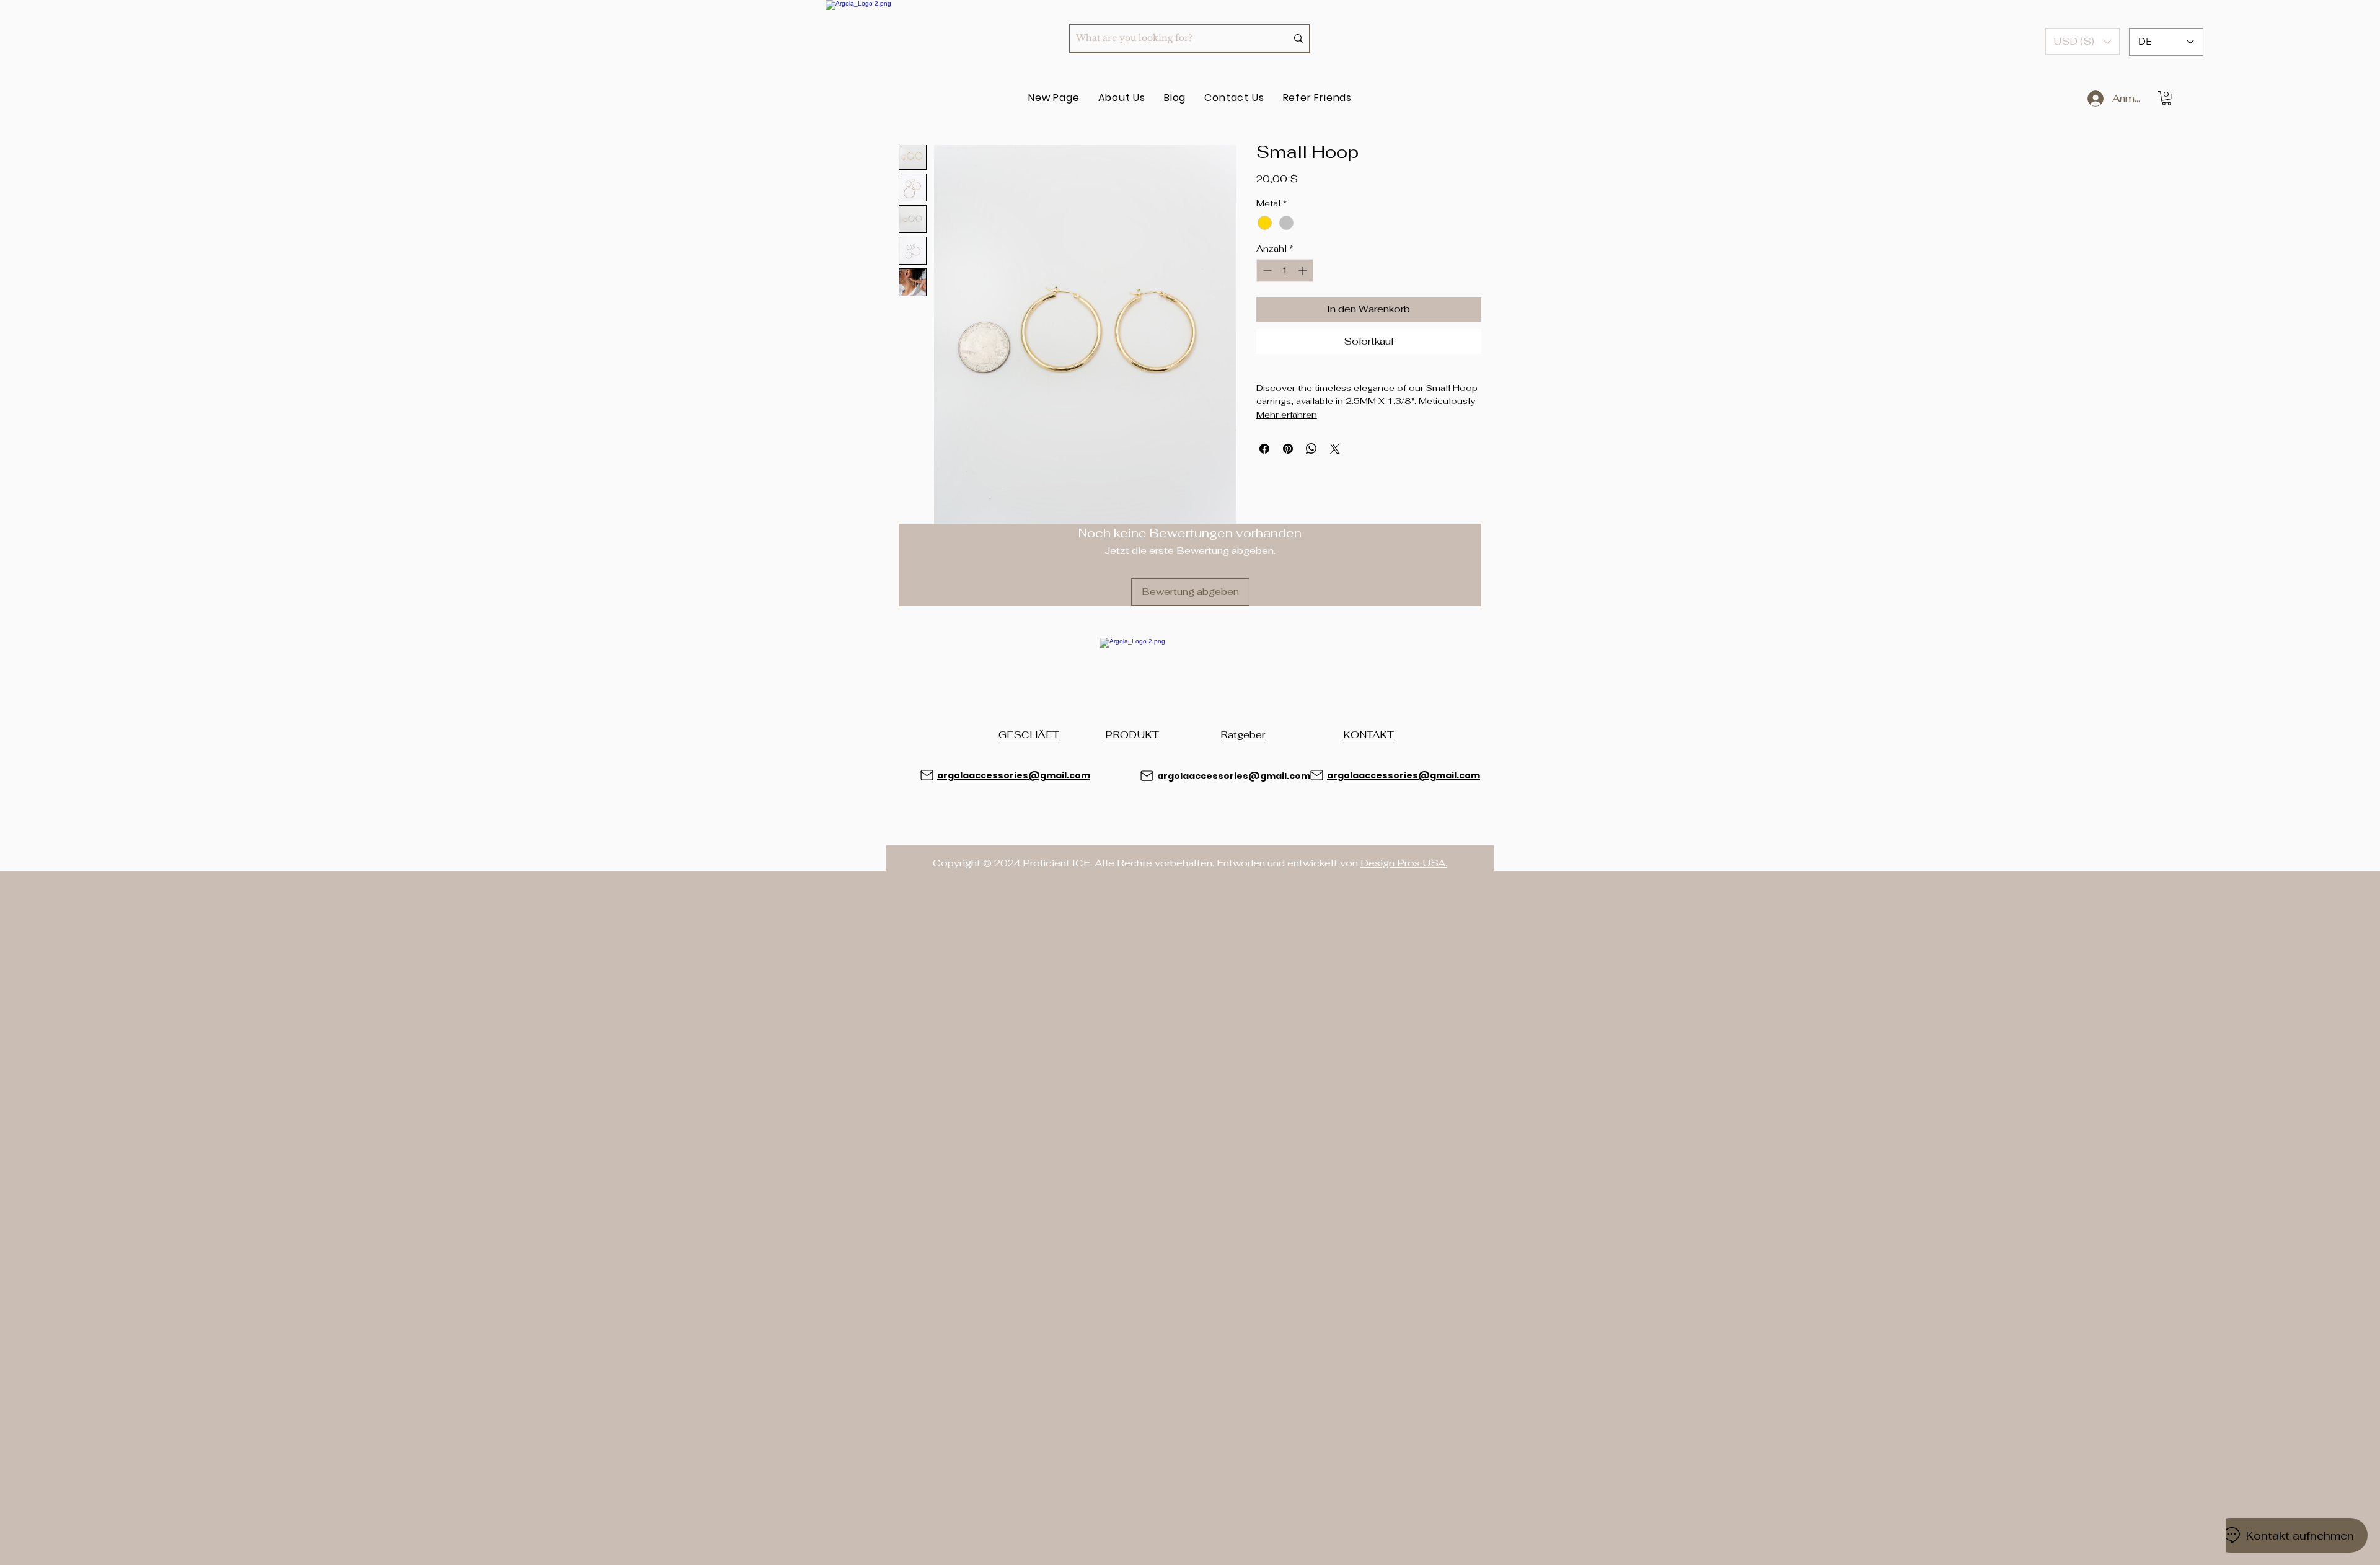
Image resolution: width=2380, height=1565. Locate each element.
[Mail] (927, 775)
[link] (2166, 98)
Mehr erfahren (1287, 415)
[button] (2082, 41)
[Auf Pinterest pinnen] (1288, 449)
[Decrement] (1266, 271)
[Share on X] (1335, 449)
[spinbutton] (1285, 271)
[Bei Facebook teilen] (1264, 449)
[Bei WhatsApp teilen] (1311, 449)
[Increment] (1304, 271)
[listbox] (2082, 41)
